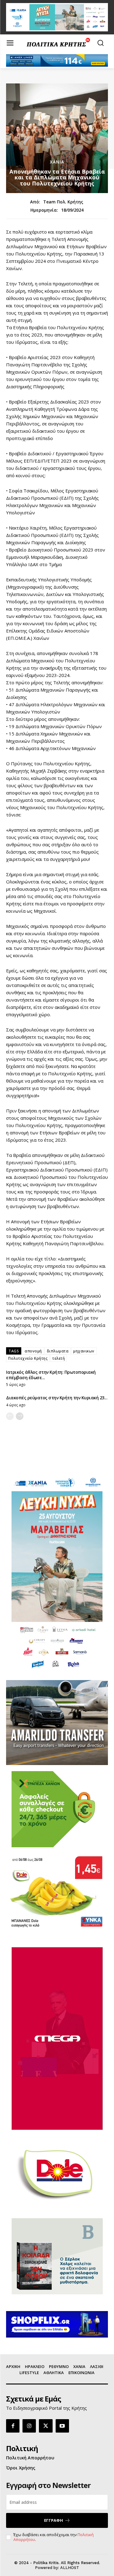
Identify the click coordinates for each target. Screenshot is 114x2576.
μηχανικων (84, 1351)
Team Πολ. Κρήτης (63, 202)
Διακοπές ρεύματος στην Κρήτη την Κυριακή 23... (57, 1398)
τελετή (59, 1358)
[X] (46, 2426)
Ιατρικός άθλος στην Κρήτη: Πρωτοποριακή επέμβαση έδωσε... (51, 1375)
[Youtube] (62, 2426)
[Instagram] (29, 2426)
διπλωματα (58, 1351)
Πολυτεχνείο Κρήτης (28, 1358)
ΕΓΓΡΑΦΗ (54, 2520)
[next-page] (20, 1416)
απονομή (33, 1351)
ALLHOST (70, 2568)
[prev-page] (10, 1416)
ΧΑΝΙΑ (57, 162)
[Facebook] (13, 2426)
